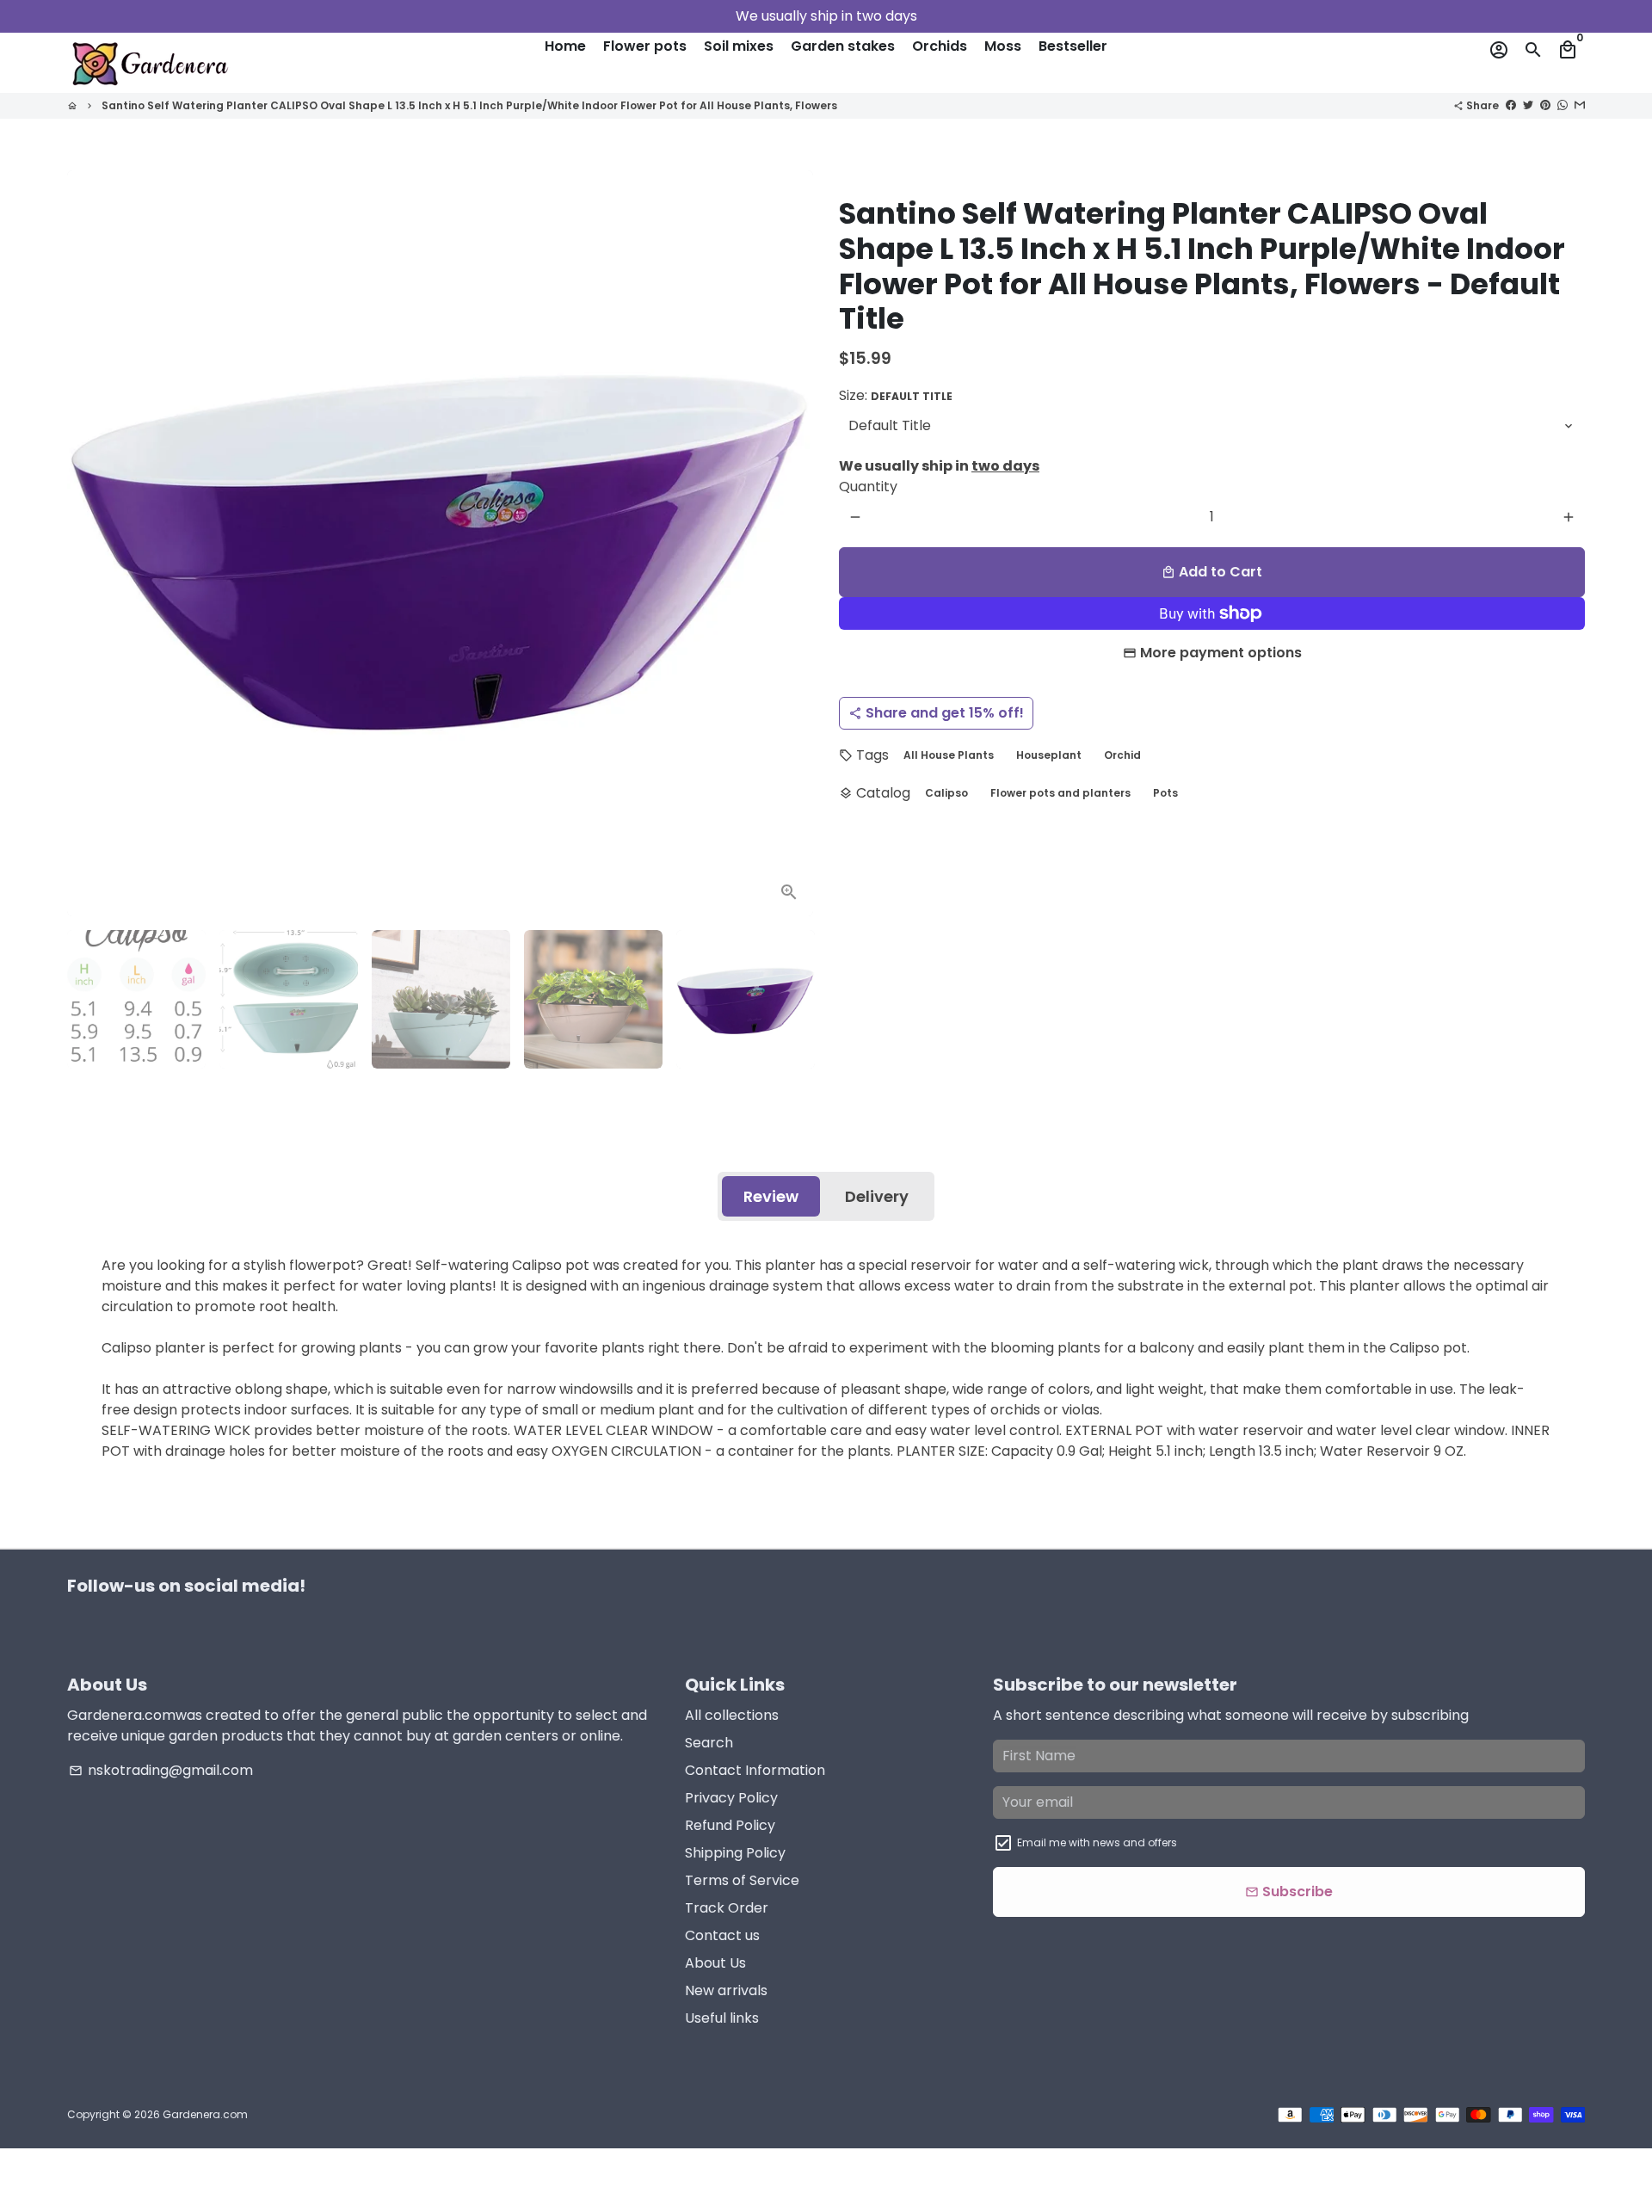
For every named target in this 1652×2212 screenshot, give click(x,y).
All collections (732, 1715)
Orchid (1122, 755)
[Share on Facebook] (1511, 105)
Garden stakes (843, 46)
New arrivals (726, 1990)
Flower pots (645, 46)
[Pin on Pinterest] (1545, 105)
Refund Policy (730, 1825)
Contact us (722, 1935)
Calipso (946, 793)
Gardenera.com (205, 2114)
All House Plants (949, 755)
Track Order (727, 1908)
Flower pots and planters (1060, 793)
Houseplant (1049, 755)
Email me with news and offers (1097, 1842)
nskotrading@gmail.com (161, 1770)
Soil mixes (739, 46)
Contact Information (755, 1770)
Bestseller (1073, 46)
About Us (715, 1963)
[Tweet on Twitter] (1528, 105)
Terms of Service (742, 1880)
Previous (90, 544)
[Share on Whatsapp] (1563, 105)
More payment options (1221, 653)
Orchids (940, 46)
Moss (1003, 46)
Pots (1165, 793)
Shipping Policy (735, 1853)
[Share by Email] (1580, 105)
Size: (896, 395)
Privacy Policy (731, 1798)
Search (709, 1743)
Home (565, 46)
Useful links (722, 2018)
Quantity (868, 487)
